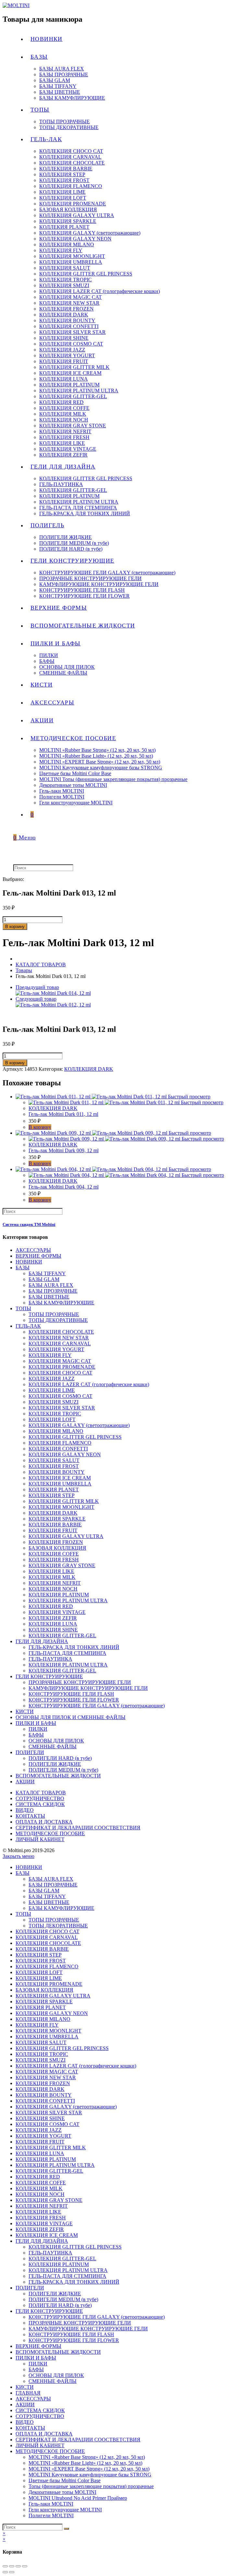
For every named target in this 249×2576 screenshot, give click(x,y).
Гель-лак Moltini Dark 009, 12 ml (64, 1150)
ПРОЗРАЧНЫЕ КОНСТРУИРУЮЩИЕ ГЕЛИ (80, 1682)
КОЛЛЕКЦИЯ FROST (54, 1466)
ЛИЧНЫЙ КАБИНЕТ (40, 1839)
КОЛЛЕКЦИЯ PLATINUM (59, 1595)
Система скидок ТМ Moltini (29, 1224)
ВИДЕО (25, 1810)
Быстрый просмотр (189, 1097)
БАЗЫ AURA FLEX (51, 1285)
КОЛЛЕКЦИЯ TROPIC (55, 1414)
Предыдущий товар (37, 987)
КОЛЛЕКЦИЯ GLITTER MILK (64, 1501)
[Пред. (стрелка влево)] (5, 2572)
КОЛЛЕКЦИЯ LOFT (52, 1419)
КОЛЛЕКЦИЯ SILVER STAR (62, 1408)
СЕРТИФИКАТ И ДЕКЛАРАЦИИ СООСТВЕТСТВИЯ (78, 1828)
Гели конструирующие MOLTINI (65, 2510)
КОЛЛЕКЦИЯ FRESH (54, 1560)
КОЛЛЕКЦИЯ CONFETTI (58, 1449)
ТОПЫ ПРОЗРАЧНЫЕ (54, 1314)
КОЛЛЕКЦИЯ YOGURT (56, 1349)
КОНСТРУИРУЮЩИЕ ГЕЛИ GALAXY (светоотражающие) (97, 1706)
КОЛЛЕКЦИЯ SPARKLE (57, 1519)
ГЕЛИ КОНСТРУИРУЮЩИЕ (49, 1676)
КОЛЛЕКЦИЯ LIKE (51, 1571)
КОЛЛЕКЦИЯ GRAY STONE (62, 1565)
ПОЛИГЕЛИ (30, 1752)
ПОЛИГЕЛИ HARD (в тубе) (60, 1758)
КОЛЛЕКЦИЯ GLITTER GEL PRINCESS (75, 1437)
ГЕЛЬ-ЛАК (28, 1326)
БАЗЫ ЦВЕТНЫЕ (49, 1297)
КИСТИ (25, 1711)
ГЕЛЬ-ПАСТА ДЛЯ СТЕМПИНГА (67, 1653)
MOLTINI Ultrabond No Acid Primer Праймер (78, 2498)
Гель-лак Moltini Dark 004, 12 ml (64, 1187)
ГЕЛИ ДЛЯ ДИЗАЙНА (42, 1641)
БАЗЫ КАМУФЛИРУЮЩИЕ (61, 1303)
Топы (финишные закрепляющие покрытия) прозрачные (91, 2486)
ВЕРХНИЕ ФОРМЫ (38, 1256)
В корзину (15, 927)
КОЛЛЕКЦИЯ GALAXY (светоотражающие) (79, 1425)
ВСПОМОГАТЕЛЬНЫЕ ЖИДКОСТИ (58, 1776)
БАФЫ (36, 1735)
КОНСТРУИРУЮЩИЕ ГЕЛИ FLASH (71, 1694)
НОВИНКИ (29, 1262)
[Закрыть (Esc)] (5, 2566)
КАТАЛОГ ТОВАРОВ (41, 1793)
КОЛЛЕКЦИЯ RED (51, 1606)
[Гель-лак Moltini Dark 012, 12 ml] (53, 1005)
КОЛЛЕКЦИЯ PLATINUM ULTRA (68, 1600)
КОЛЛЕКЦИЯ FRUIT (53, 1530)
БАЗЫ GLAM (44, 1279)
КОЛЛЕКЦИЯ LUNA (53, 1624)
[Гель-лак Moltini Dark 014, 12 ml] (53, 993)
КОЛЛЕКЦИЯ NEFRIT (55, 1583)
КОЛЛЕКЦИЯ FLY (50, 1355)
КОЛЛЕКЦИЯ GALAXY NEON (65, 1454)
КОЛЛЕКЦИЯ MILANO (56, 1431)
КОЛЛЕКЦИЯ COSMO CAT (60, 1396)
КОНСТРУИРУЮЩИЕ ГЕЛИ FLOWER (74, 1700)
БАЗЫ (23, 1268)
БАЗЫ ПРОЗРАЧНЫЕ (53, 1291)
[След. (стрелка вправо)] (12, 2572)
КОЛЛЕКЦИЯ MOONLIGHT (61, 1507)
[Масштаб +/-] (25, 2566)
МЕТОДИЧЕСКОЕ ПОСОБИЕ (50, 1833)
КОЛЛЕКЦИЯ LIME (52, 1390)
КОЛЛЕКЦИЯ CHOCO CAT (60, 1373)
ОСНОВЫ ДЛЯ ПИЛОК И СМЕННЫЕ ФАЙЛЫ (71, 1717)
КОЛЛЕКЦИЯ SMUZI (53, 1402)
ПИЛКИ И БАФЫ (36, 1723)
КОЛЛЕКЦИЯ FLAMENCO (60, 1443)
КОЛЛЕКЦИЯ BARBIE (55, 1525)
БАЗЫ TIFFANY (47, 1273)
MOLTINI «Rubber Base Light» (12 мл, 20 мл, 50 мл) (85, 2463)
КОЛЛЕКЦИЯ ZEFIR (53, 1618)
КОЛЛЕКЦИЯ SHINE (53, 1630)
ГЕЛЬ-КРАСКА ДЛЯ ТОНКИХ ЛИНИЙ (74, 1647)
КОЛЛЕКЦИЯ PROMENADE (62, 1367)
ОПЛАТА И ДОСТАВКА (44, 1822)
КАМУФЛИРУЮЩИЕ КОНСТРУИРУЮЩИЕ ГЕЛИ (88, 1688)
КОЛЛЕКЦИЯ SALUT (54, 1460)
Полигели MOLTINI (51, 2515)
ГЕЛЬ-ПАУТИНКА (50, 1659)
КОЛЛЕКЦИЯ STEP (52, 1495)
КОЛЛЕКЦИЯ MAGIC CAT (60, 1361)
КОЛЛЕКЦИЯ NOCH (53, 1589)
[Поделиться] (12, 2566)
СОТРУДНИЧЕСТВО (40, 1798)
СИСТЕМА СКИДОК (40, 1804)
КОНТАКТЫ (30, 1816)
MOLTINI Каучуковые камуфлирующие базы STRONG (90, 2475)
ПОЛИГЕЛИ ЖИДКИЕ (55, 1764)
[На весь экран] (18, 2566)
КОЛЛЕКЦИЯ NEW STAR (59, 1338)
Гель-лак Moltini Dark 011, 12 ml (63, 1114)
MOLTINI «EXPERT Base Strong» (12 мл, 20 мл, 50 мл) (89, 2469)
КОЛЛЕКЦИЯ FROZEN (56, 1542)
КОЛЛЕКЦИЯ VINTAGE (57, 1612)
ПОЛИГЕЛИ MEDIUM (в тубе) (63, 1770)
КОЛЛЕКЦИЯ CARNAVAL (60, 1343)
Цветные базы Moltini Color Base (65, 2480)
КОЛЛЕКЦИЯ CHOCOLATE (61, 1332)
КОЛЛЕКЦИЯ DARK (89, 1069)
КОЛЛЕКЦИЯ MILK (52, 1577)
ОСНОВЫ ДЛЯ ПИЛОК (56, 1741)
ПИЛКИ (38, 1729)
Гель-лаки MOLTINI (51, 2504)
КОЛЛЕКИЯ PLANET (54, 1489)
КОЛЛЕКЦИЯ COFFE (54, 1554)
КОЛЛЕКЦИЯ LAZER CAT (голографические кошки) (89, 1384)
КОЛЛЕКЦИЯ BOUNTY (57, 1472)
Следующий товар (36, 999)
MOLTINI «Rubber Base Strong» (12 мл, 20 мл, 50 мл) (87, 2457)
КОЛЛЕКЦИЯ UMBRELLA (60, 1484)
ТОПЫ (23, 1308)
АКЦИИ (25, 1782)
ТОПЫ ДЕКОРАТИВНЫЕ (58, 1320)
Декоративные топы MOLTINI (62, 2492)
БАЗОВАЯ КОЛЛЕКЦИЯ (57, 1548)
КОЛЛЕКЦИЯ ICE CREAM (60, 1478)
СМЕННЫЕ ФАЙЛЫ (53, 1746)
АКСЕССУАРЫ (33, 1250)
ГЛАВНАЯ (28, 2393)
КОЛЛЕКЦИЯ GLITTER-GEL (62, 1636)
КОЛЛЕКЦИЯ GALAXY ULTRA (66, 1536)
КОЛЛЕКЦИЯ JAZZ (52, 1379)
